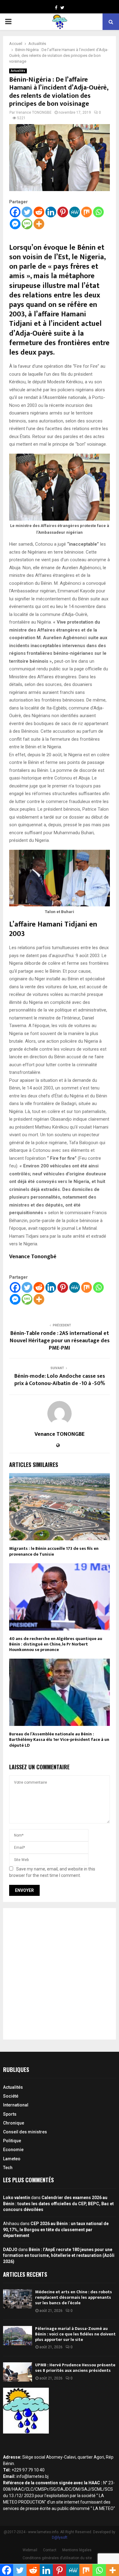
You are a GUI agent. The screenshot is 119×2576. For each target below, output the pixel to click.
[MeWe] (75, 212)
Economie (13, 2150)
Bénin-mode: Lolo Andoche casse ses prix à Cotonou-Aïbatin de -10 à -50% (60, 1380)
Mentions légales (77, 2550)
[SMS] (27, 224)
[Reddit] (39, 212)
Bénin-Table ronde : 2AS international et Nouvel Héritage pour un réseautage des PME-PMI (60, 1341)
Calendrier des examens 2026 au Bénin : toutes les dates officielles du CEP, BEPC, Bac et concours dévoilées (58, 2204)
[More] (39, 224)
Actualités (18, 71)
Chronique (14, 2123)
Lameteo (12, 2159)
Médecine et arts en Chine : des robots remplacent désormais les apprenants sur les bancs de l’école (74, 2297)
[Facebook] (15, 212)
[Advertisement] (60, 1974)
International (16, 2105)
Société (11, 2096)
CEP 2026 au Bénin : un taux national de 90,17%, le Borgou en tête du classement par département (56, 2230)
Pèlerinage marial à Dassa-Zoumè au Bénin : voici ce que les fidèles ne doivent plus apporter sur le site (75, 2334)
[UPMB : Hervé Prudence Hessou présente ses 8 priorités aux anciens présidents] (18, 2372)
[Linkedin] (51, 212)
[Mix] (87, 212)
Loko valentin (17, 2198)
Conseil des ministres (25, 2132)
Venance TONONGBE (34, 112)
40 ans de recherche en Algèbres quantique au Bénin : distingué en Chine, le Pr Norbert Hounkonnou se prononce (56, 1644)
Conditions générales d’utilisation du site (57, 2558)
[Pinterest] (63, 212)
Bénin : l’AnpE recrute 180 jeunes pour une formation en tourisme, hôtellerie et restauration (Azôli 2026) (59, 2255)
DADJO (10, 2250)
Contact (50, 2550)
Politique (12, 2141)
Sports (10, 2114)
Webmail (30, 2550)
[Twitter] (27, 212)
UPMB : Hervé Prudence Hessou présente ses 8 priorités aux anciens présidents (75, 2368)
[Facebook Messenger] (15, 224)
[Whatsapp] (98, 212)
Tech (8, 2168)
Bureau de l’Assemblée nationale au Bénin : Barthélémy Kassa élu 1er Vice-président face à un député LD (59, 1739)
